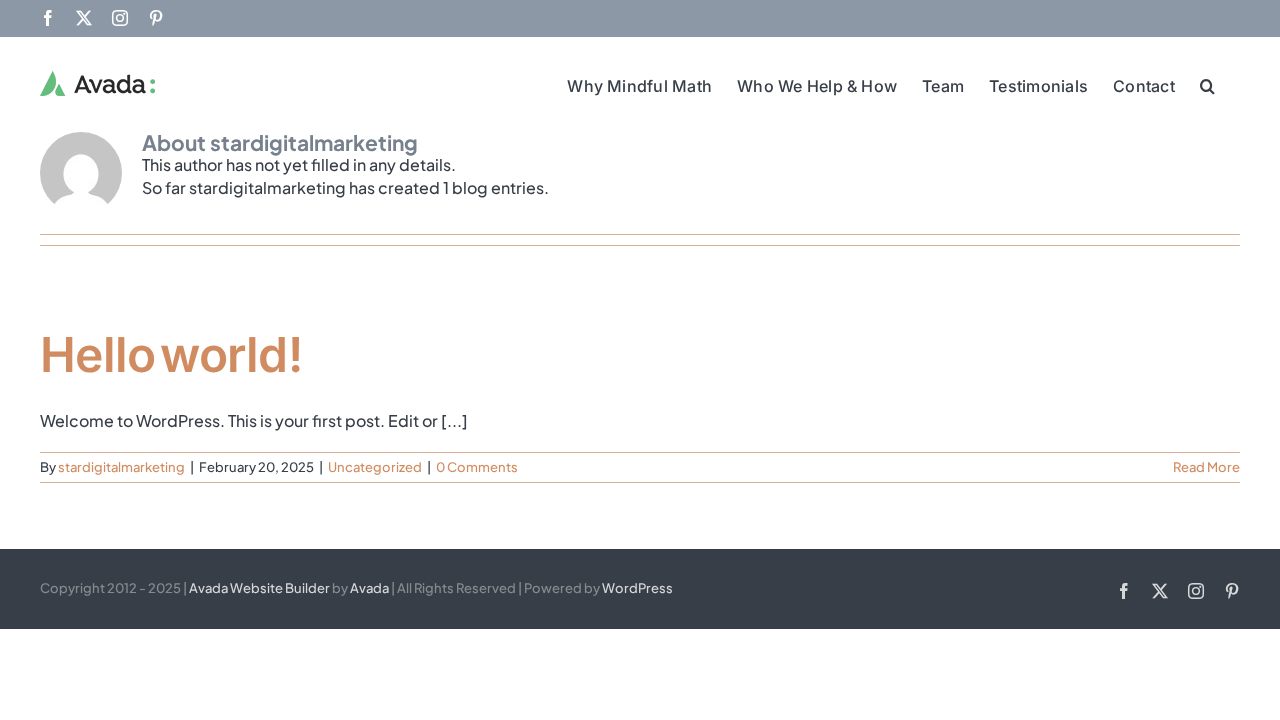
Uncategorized (375, 467)
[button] (1207, 84)
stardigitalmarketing (121, 467)
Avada (369, 588)
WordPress (637, 588)
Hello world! (171, 354)
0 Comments (477, 467)
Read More (1206, 467)
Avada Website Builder (259, 588)
